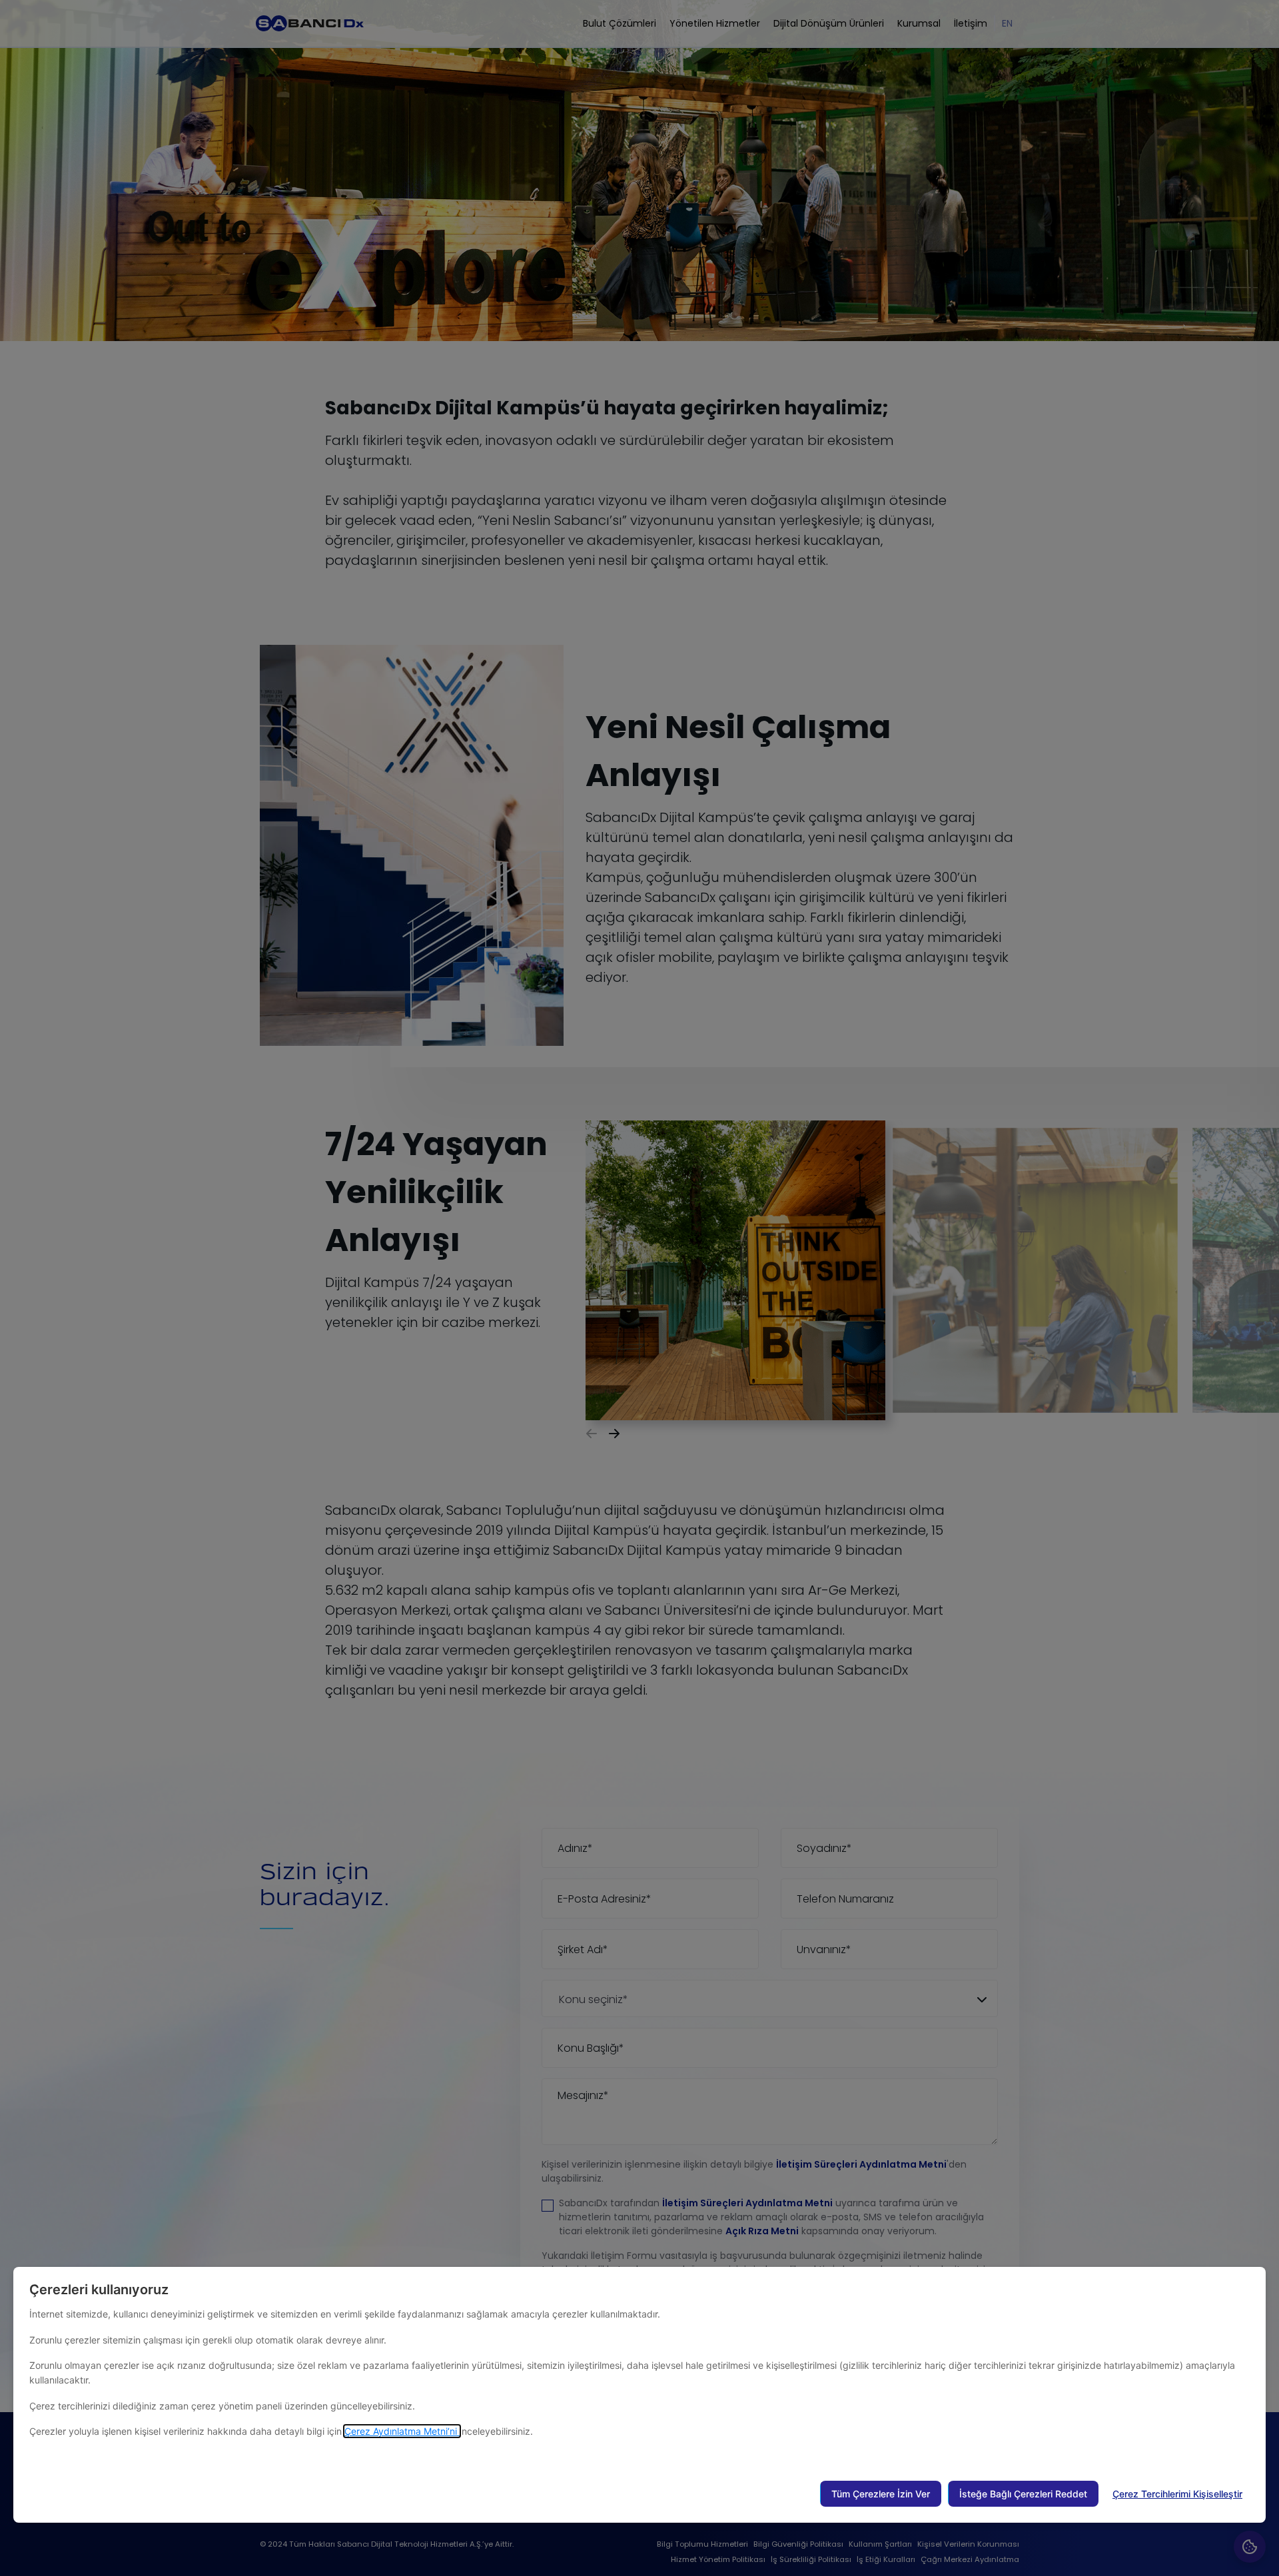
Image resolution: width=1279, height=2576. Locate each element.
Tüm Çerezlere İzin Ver (881, 2494)
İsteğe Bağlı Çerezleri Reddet (1023, 2494)
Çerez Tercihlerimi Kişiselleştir (1177, 2494)
